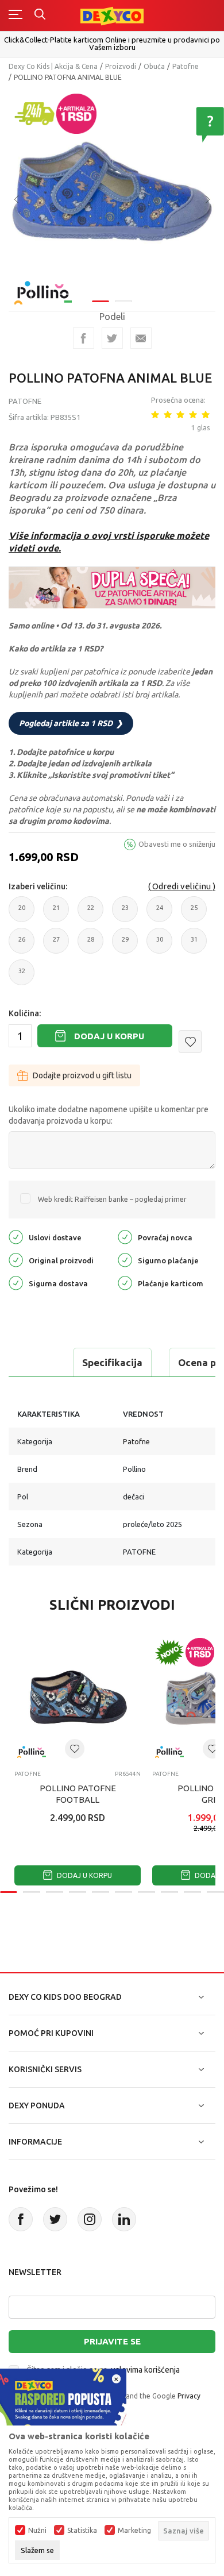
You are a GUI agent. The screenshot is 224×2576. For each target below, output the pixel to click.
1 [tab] (101, 301)
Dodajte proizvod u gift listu (82, 1075)
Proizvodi (121, 66)
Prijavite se (112, 2341)
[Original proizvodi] (16, 1259)
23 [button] (125, 913)
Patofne (186, 66)
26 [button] (22, 945)
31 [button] (194, 945)
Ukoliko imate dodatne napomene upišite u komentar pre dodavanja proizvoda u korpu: (109, 1115)
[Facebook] (84, 338)
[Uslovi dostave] (16, 1236)
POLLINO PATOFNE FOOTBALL (78, 1794)
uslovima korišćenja (145, 2370)
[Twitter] (55, 2219)
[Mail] (141, 338)
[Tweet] (112, 338)
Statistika (82, 2531)
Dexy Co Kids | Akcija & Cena (53, 66)
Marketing (134, 2531)
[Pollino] (43, 286)
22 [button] (91, 913)
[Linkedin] (124, 2219)
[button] (190, 1042)
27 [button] (56, 945)
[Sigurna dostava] (16, 1282)
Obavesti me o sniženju (177, 844)
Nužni (37, 2531)
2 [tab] (123, 301)
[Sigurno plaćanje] (125, 1259)
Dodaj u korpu (109, 1036)
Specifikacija (112, 1362)
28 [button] (91, 945)
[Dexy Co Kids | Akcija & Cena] (112, 15)
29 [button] (125, 945)
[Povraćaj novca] (125, 1236)
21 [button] (56, 913)
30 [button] (160, 945)
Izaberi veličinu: (38, 886)
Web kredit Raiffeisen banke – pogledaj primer (112, 1199)
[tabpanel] (112, 191)
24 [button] (160, 913)
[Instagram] (90, 2219)
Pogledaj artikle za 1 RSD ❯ (71, 723)
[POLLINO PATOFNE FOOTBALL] (78, 1698)
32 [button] (22, 976)
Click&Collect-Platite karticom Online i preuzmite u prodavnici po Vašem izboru (112, 43)
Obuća (154, 66)
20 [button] (22, 913)
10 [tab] (215, 1892)
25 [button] (194, 913)
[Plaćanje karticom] (125, 1282)
